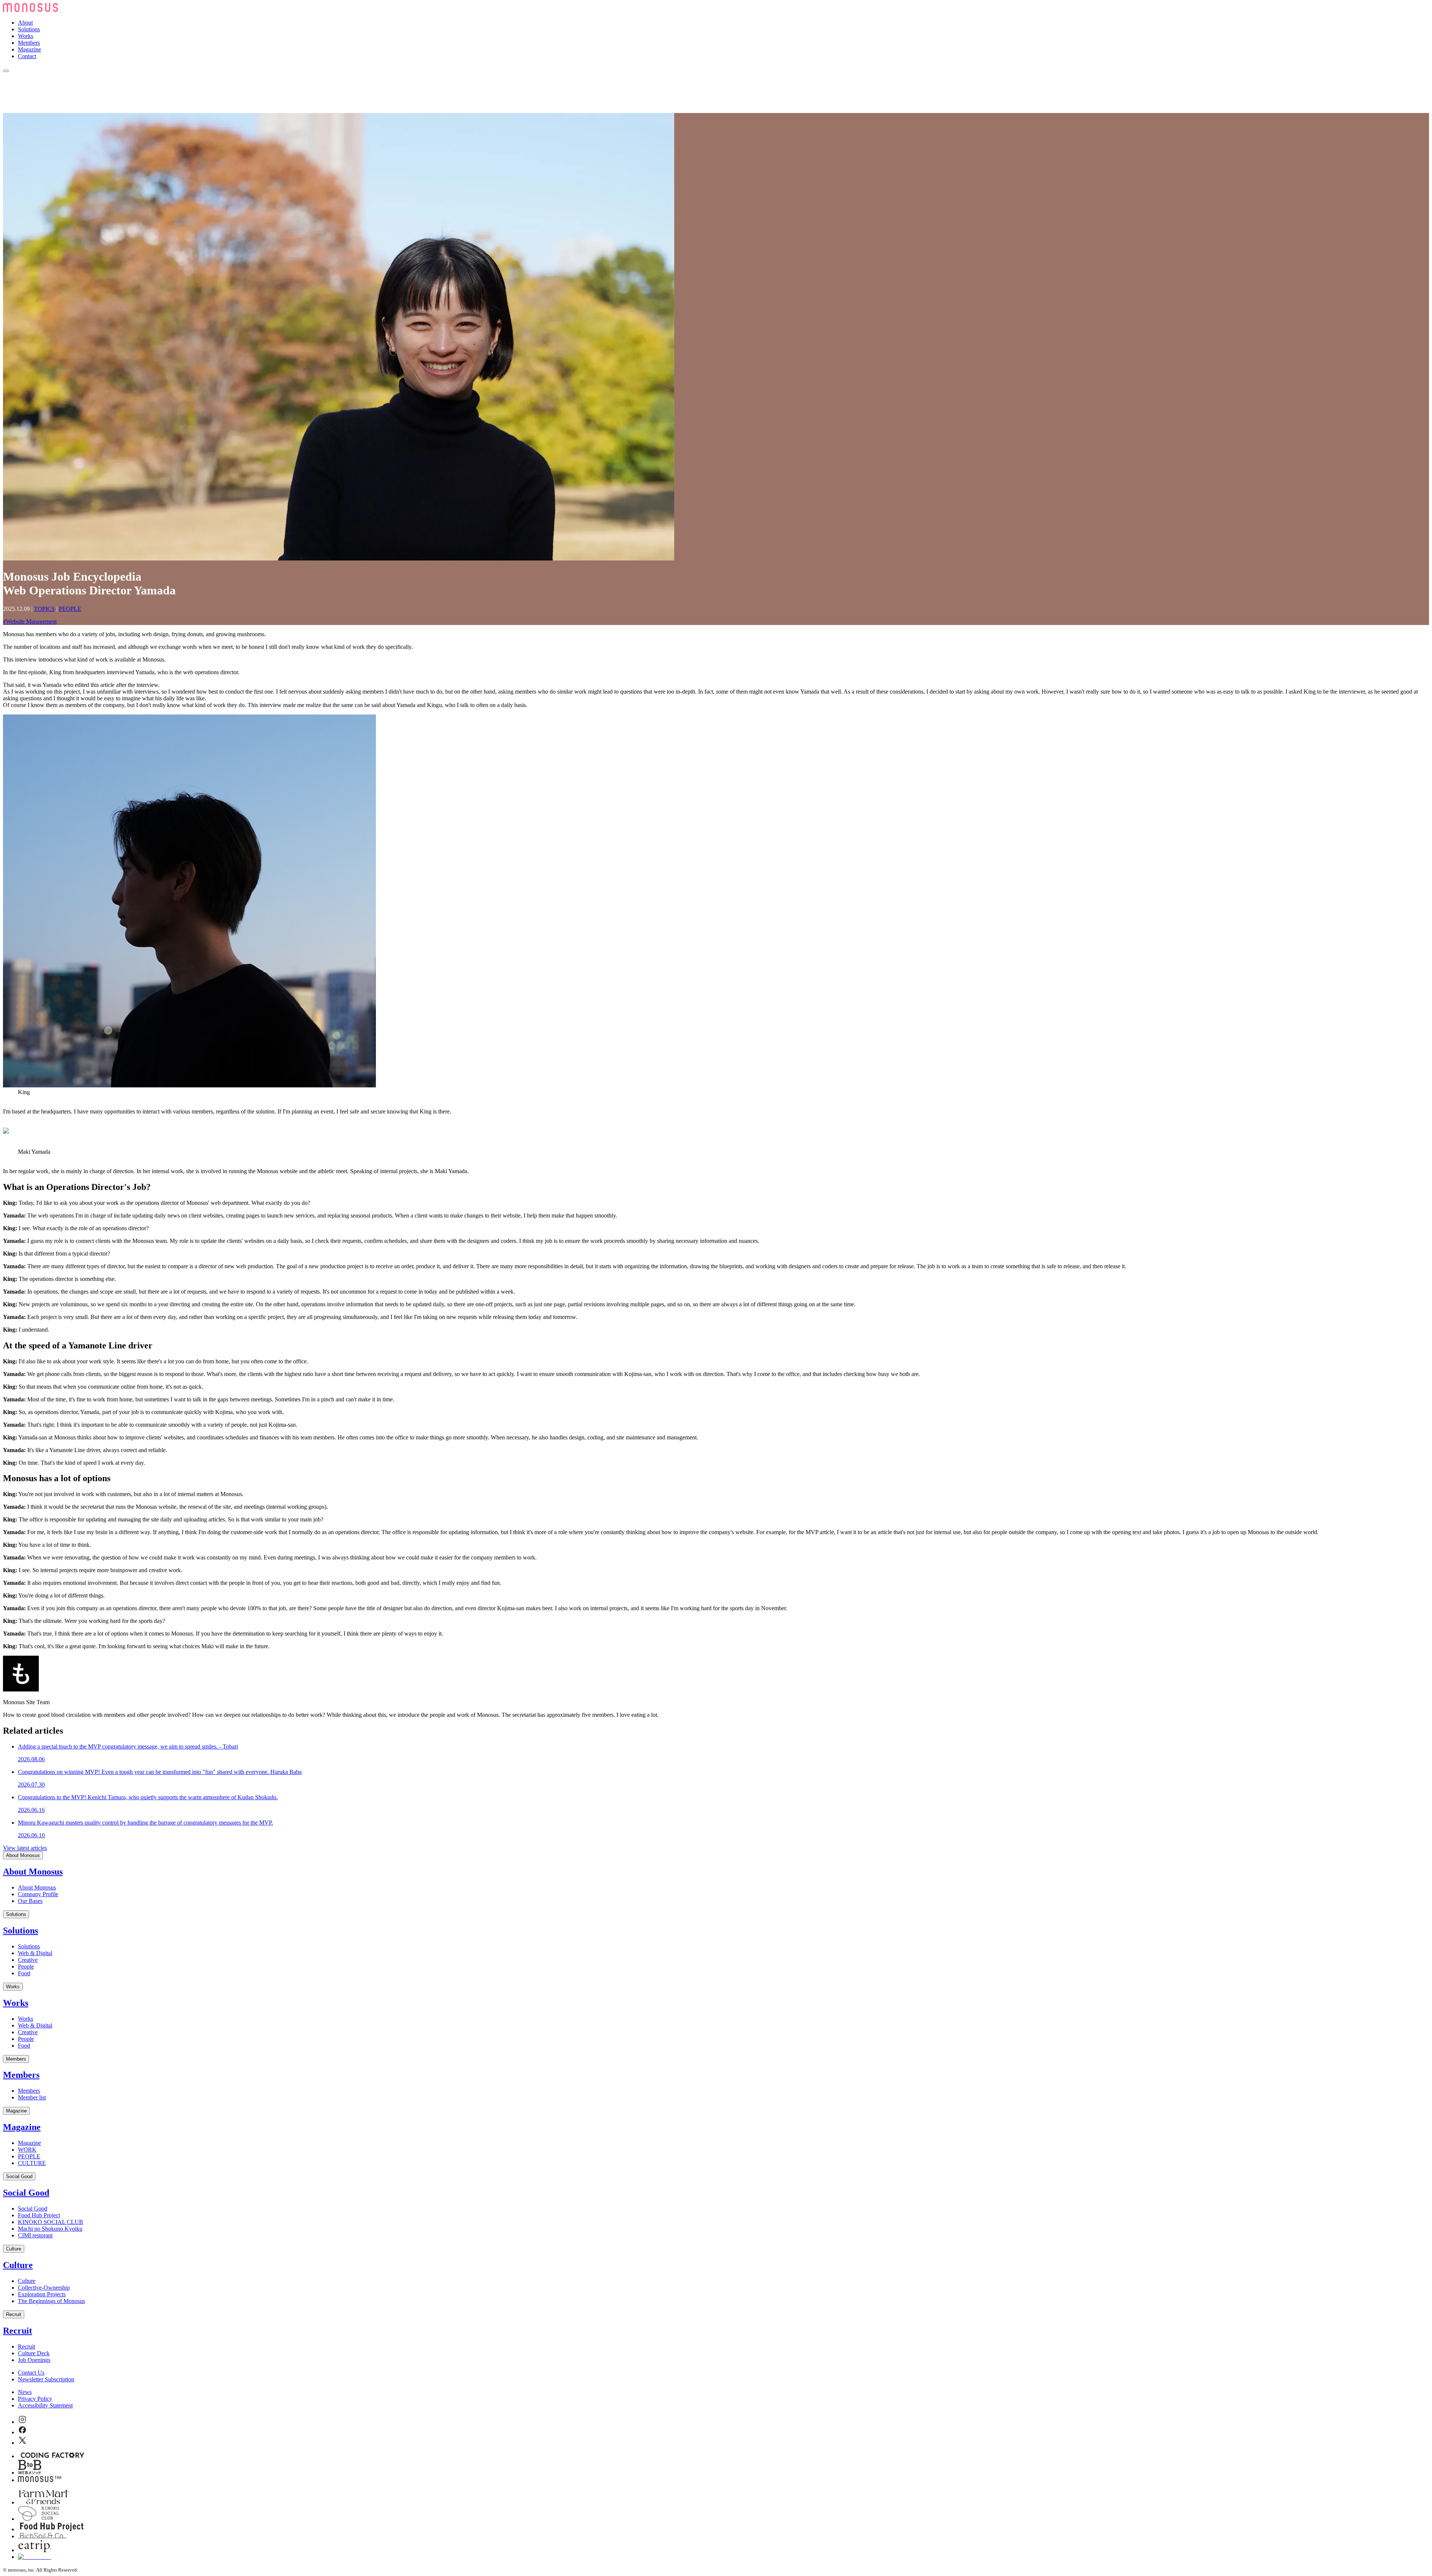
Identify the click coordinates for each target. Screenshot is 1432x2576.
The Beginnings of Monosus (51, 2301)
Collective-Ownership (44, 2288)
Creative (28, 1960)
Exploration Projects (42, 2294)
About (25, 23)
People (26, 1966)
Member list (32, 2097)
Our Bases (30, 1901)
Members (29, 43)
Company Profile (38, 1894)
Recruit (14, 2314)
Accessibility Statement (45, 2405)
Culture (14, 2249)
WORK (27, 2150)
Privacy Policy (35, 2399)
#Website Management (30, 621)
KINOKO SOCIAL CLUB (51, 2222)
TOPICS (44, 609)
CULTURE (32, 2163)
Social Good (19, 2176)
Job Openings (34, 2360)
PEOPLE (70, 609)
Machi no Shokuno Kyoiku (50, 2229)
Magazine (29, 49)
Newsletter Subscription (46, 2379)
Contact (27, 56)
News (25, 2392)
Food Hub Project (39, 2215)
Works (26, 36)
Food (24, 1973)
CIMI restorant (35, 2235)
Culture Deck (34, 2353)
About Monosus (23, 1855)
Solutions (29, 29)
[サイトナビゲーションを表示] (6, 71)
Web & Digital (35, 1953)
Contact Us (31, 2373)
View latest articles (25, 1848)
